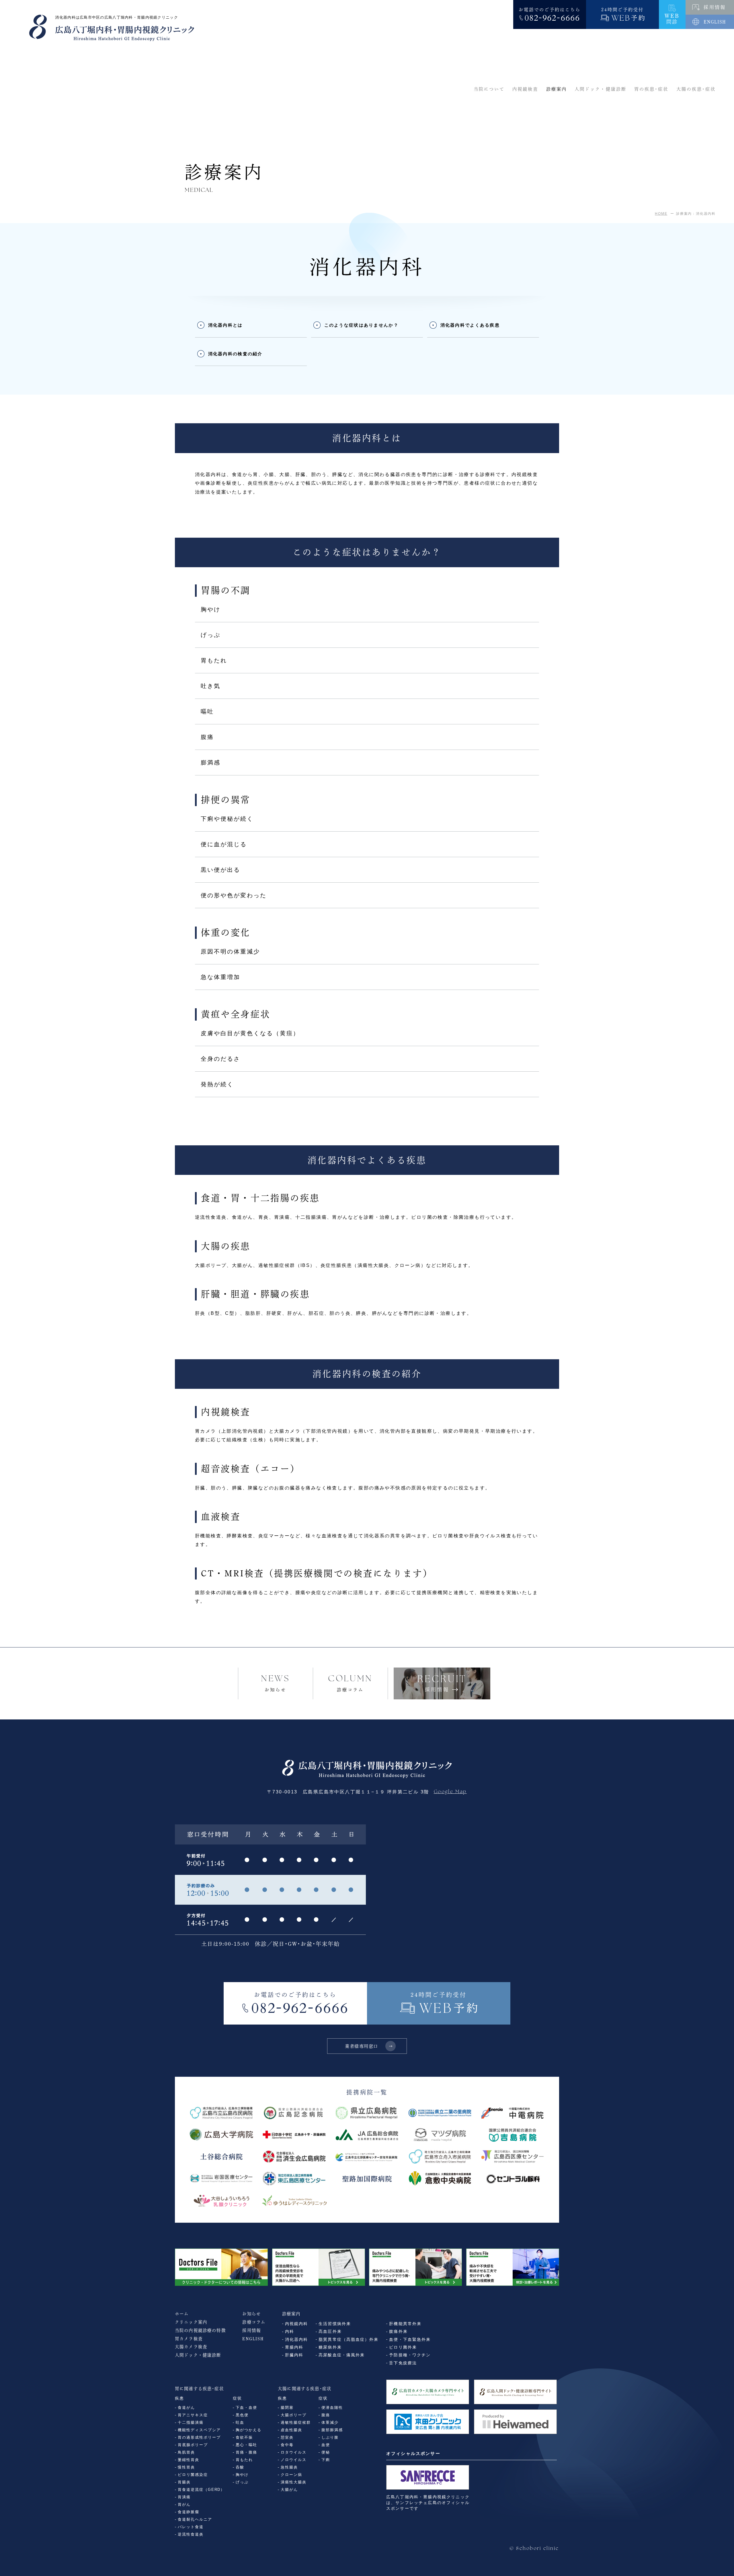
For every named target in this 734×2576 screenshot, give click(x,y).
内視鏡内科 (296, 2324)
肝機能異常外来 (405, 2324)
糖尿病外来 (330, 2347)
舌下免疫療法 (403, 2363)
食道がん (186, 2408)
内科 (290, 2332)
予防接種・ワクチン (410, 2355)
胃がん (184, 2504)
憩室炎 (287, 2437)
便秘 (326, 2452)
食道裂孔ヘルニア (195, 2519)
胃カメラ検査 (189, 2339)
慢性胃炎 (186, 2467)
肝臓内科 (294, 2355)
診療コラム (254, 2322)
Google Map (450, 1792)
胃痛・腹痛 (246, 2452)
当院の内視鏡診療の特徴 (200, 2330)
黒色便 (242, 2415)
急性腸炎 (289, 2467)
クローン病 (291, 2475)
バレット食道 (191, 2527)
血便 (326, 2445)
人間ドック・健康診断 (198, 2355)
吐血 (240, 2422)
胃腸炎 (184, 2482)
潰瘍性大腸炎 (294, 2482)
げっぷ (242, 2482)
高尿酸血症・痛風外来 (342, 2355)
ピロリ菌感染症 (193, 2475)
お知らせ (252, 2314)
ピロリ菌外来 (403, 2347)
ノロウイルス (294, 2460)
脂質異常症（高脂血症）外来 (349, 2340)
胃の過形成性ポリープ (199, 2437)
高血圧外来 (330, 2332)
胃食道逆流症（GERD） (201, 2490)
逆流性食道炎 (191, 2534)
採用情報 (252, 2330)
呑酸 (240, 2467)
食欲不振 (244, 2437)
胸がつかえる (249, 2430)
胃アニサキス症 (193, 2415)
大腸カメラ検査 (191, 2347)
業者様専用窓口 (362, 2046)
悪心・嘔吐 (246, 2445)
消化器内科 (296, 2340)
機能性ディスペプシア (199, 2430)
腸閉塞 (287, 2408)
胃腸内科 (294, 2347)
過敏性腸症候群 (296, 2422)
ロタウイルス (294, 2452)
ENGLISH (253, 2339)
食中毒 (287, 2445)
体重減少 (330, 2422)
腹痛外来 (398, 2332)
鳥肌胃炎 (186, 2452)
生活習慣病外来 (335, 2324)
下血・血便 (246, 2408)
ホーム (182, 2314)
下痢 (326, 2460)
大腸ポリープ (294, 2415)
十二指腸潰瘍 (191, 2422)
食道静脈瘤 (189, 2512)
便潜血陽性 (332, 2408)
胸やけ (242, 2475)
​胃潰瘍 (184, 2497)
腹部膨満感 (332, 2430)
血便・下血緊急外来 (410, 2340)
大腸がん (289, 2490)
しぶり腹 (330, 2437)
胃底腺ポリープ (193, 2445)
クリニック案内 (191, 2322)
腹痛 (326, 2415)
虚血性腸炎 (291, 2430)
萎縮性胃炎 (189, 2460)
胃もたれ (244, 2460)
